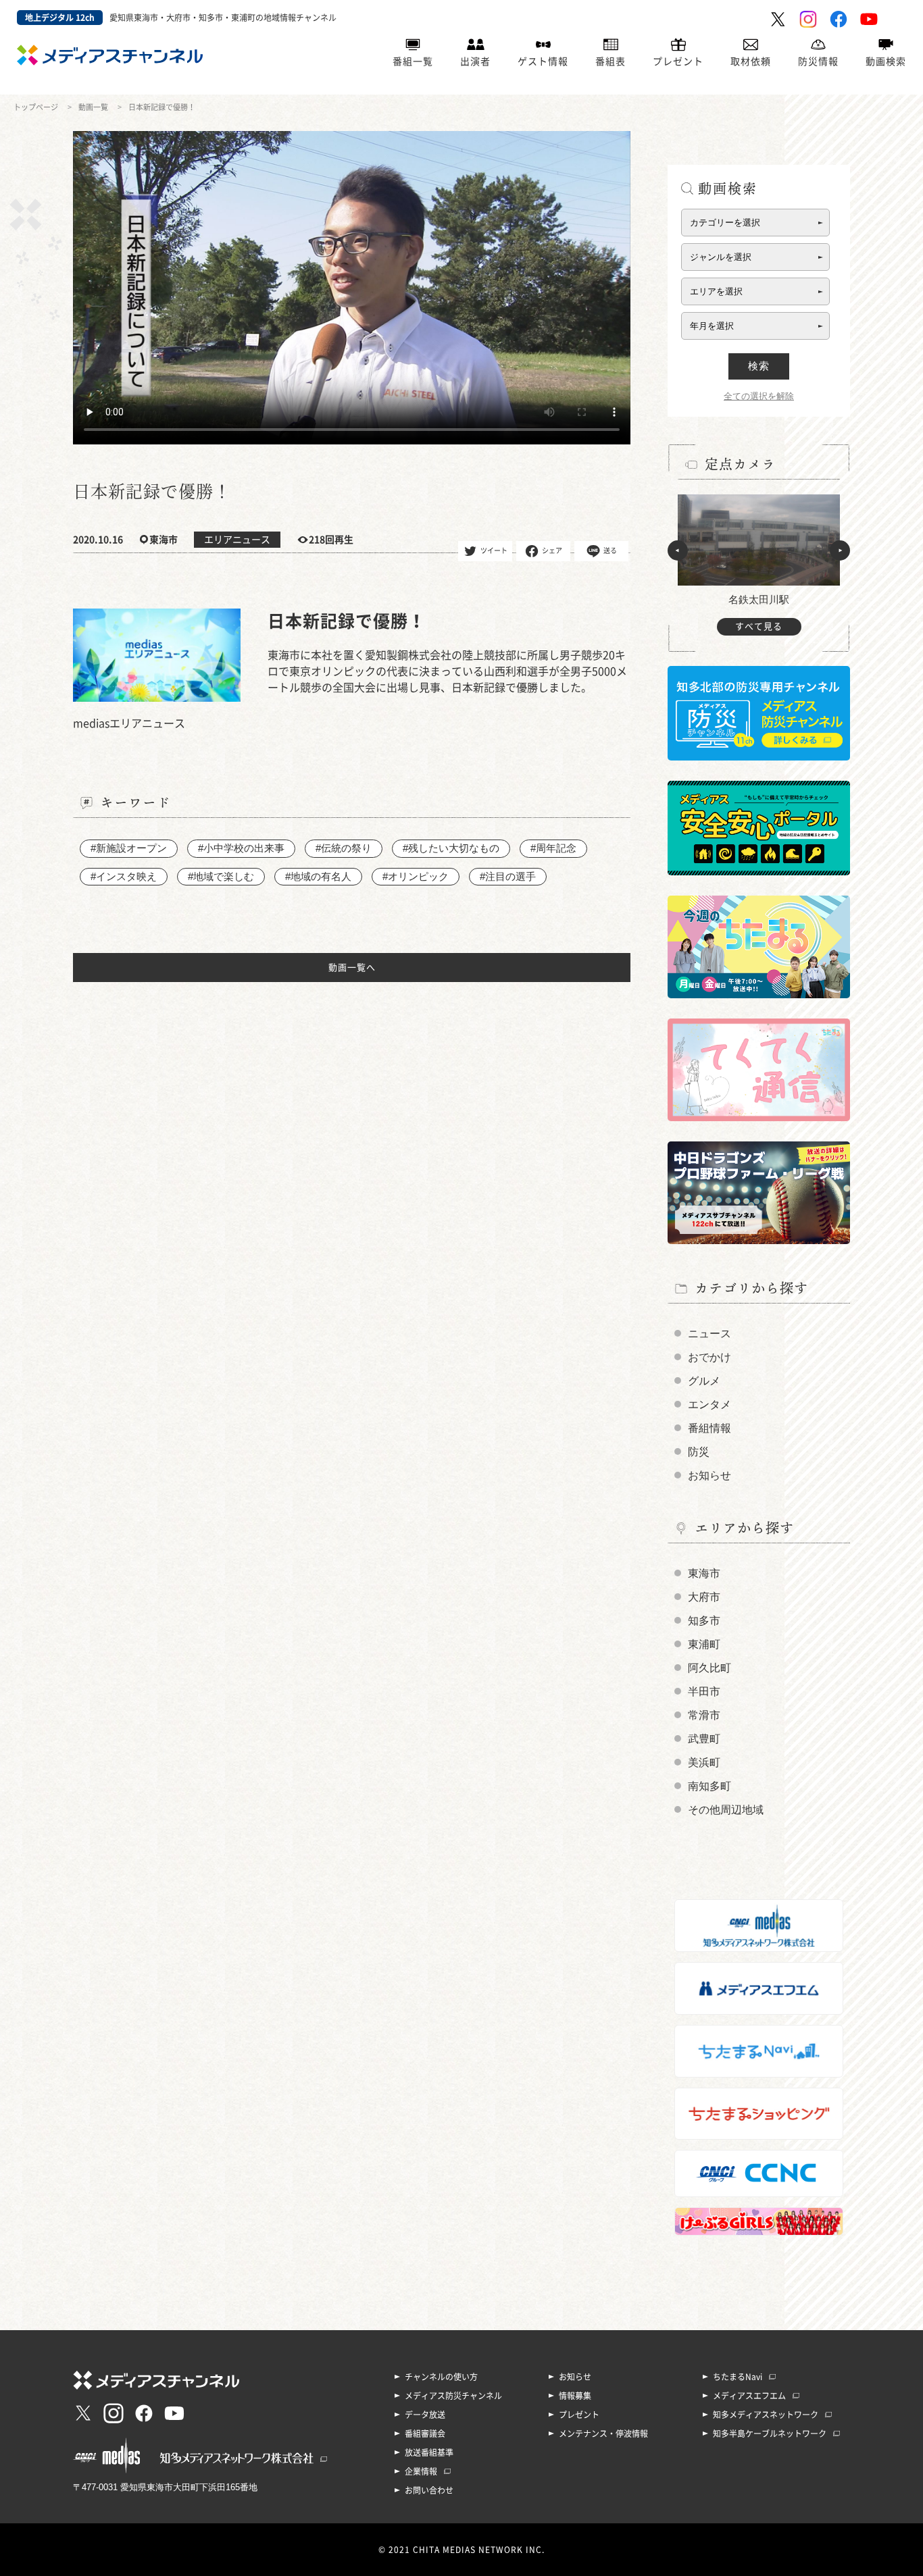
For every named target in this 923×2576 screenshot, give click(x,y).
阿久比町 (709, 1668)
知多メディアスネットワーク (766, 2415)
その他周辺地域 (726, 1810)
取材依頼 (751, 61)
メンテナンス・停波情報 (603, 2433)
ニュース (709, 1334)
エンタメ (709, 1405)
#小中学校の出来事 (241, 848)
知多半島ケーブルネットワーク (770, 2433)
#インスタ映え (124, 876)
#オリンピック (416, 876)
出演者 (475, 61)
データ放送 (425, 2415)
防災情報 (818, 61)
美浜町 (704, 1762)
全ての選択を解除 (759, 396)
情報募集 (575, 2396)
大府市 (704, 1597)
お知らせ (709, 1475)
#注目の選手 (508, 876)
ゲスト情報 (543, 61)
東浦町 (704, 1644)
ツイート (494, 550)
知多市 (704, 1621)
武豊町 (704, 1739)
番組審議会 (425, 2433)
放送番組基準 (429, 2452)
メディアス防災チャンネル (453, 2396)
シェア (552, 550)
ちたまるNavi (738, 2377)
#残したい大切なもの (451, 848)
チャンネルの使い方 (441, 2377)
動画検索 (886, 61)
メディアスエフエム (749, 2396)
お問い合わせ (429, 2490)
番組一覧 (413, 61)
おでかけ (709, 1357)
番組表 (610, 61)
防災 (699, 1452)
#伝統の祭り (344, 848)
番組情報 (709, 1428)
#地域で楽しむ (221, 876)
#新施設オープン (129, 848)
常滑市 (704, 1715)
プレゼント (678, 61)
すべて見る (759, 626)
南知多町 (709, 1786)
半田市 (704, 1692)
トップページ (36, 107)
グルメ (704, 1381)
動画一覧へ (352, 968)
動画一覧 (93, 107)
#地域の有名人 (318, 876)
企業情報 (421, 2471)
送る (610, 550)
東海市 (704, 1573)
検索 (759, 366)
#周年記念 (553, 848)
